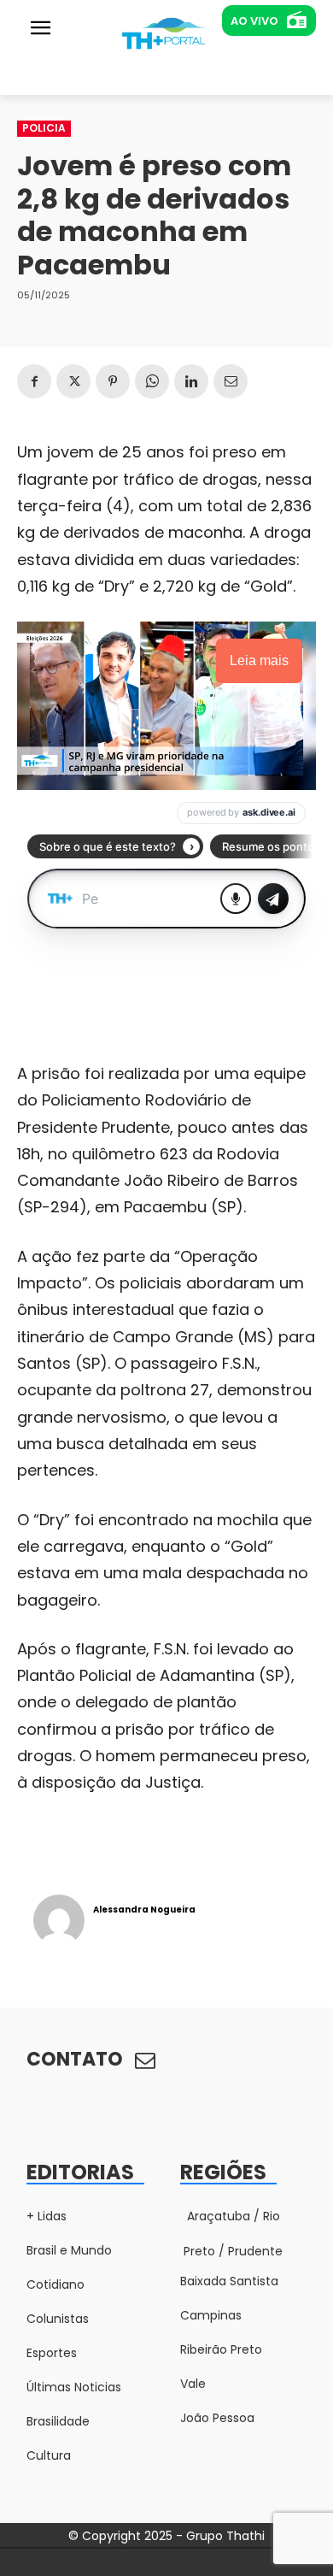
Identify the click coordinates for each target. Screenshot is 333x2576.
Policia (44, 128)
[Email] (231, 381)
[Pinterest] (113, 381)
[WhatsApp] (152, 381)
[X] (73, 381)
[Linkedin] (191, 381)
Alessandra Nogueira (144, 1910)
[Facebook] (34, 381)
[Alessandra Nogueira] (59, 1920)
